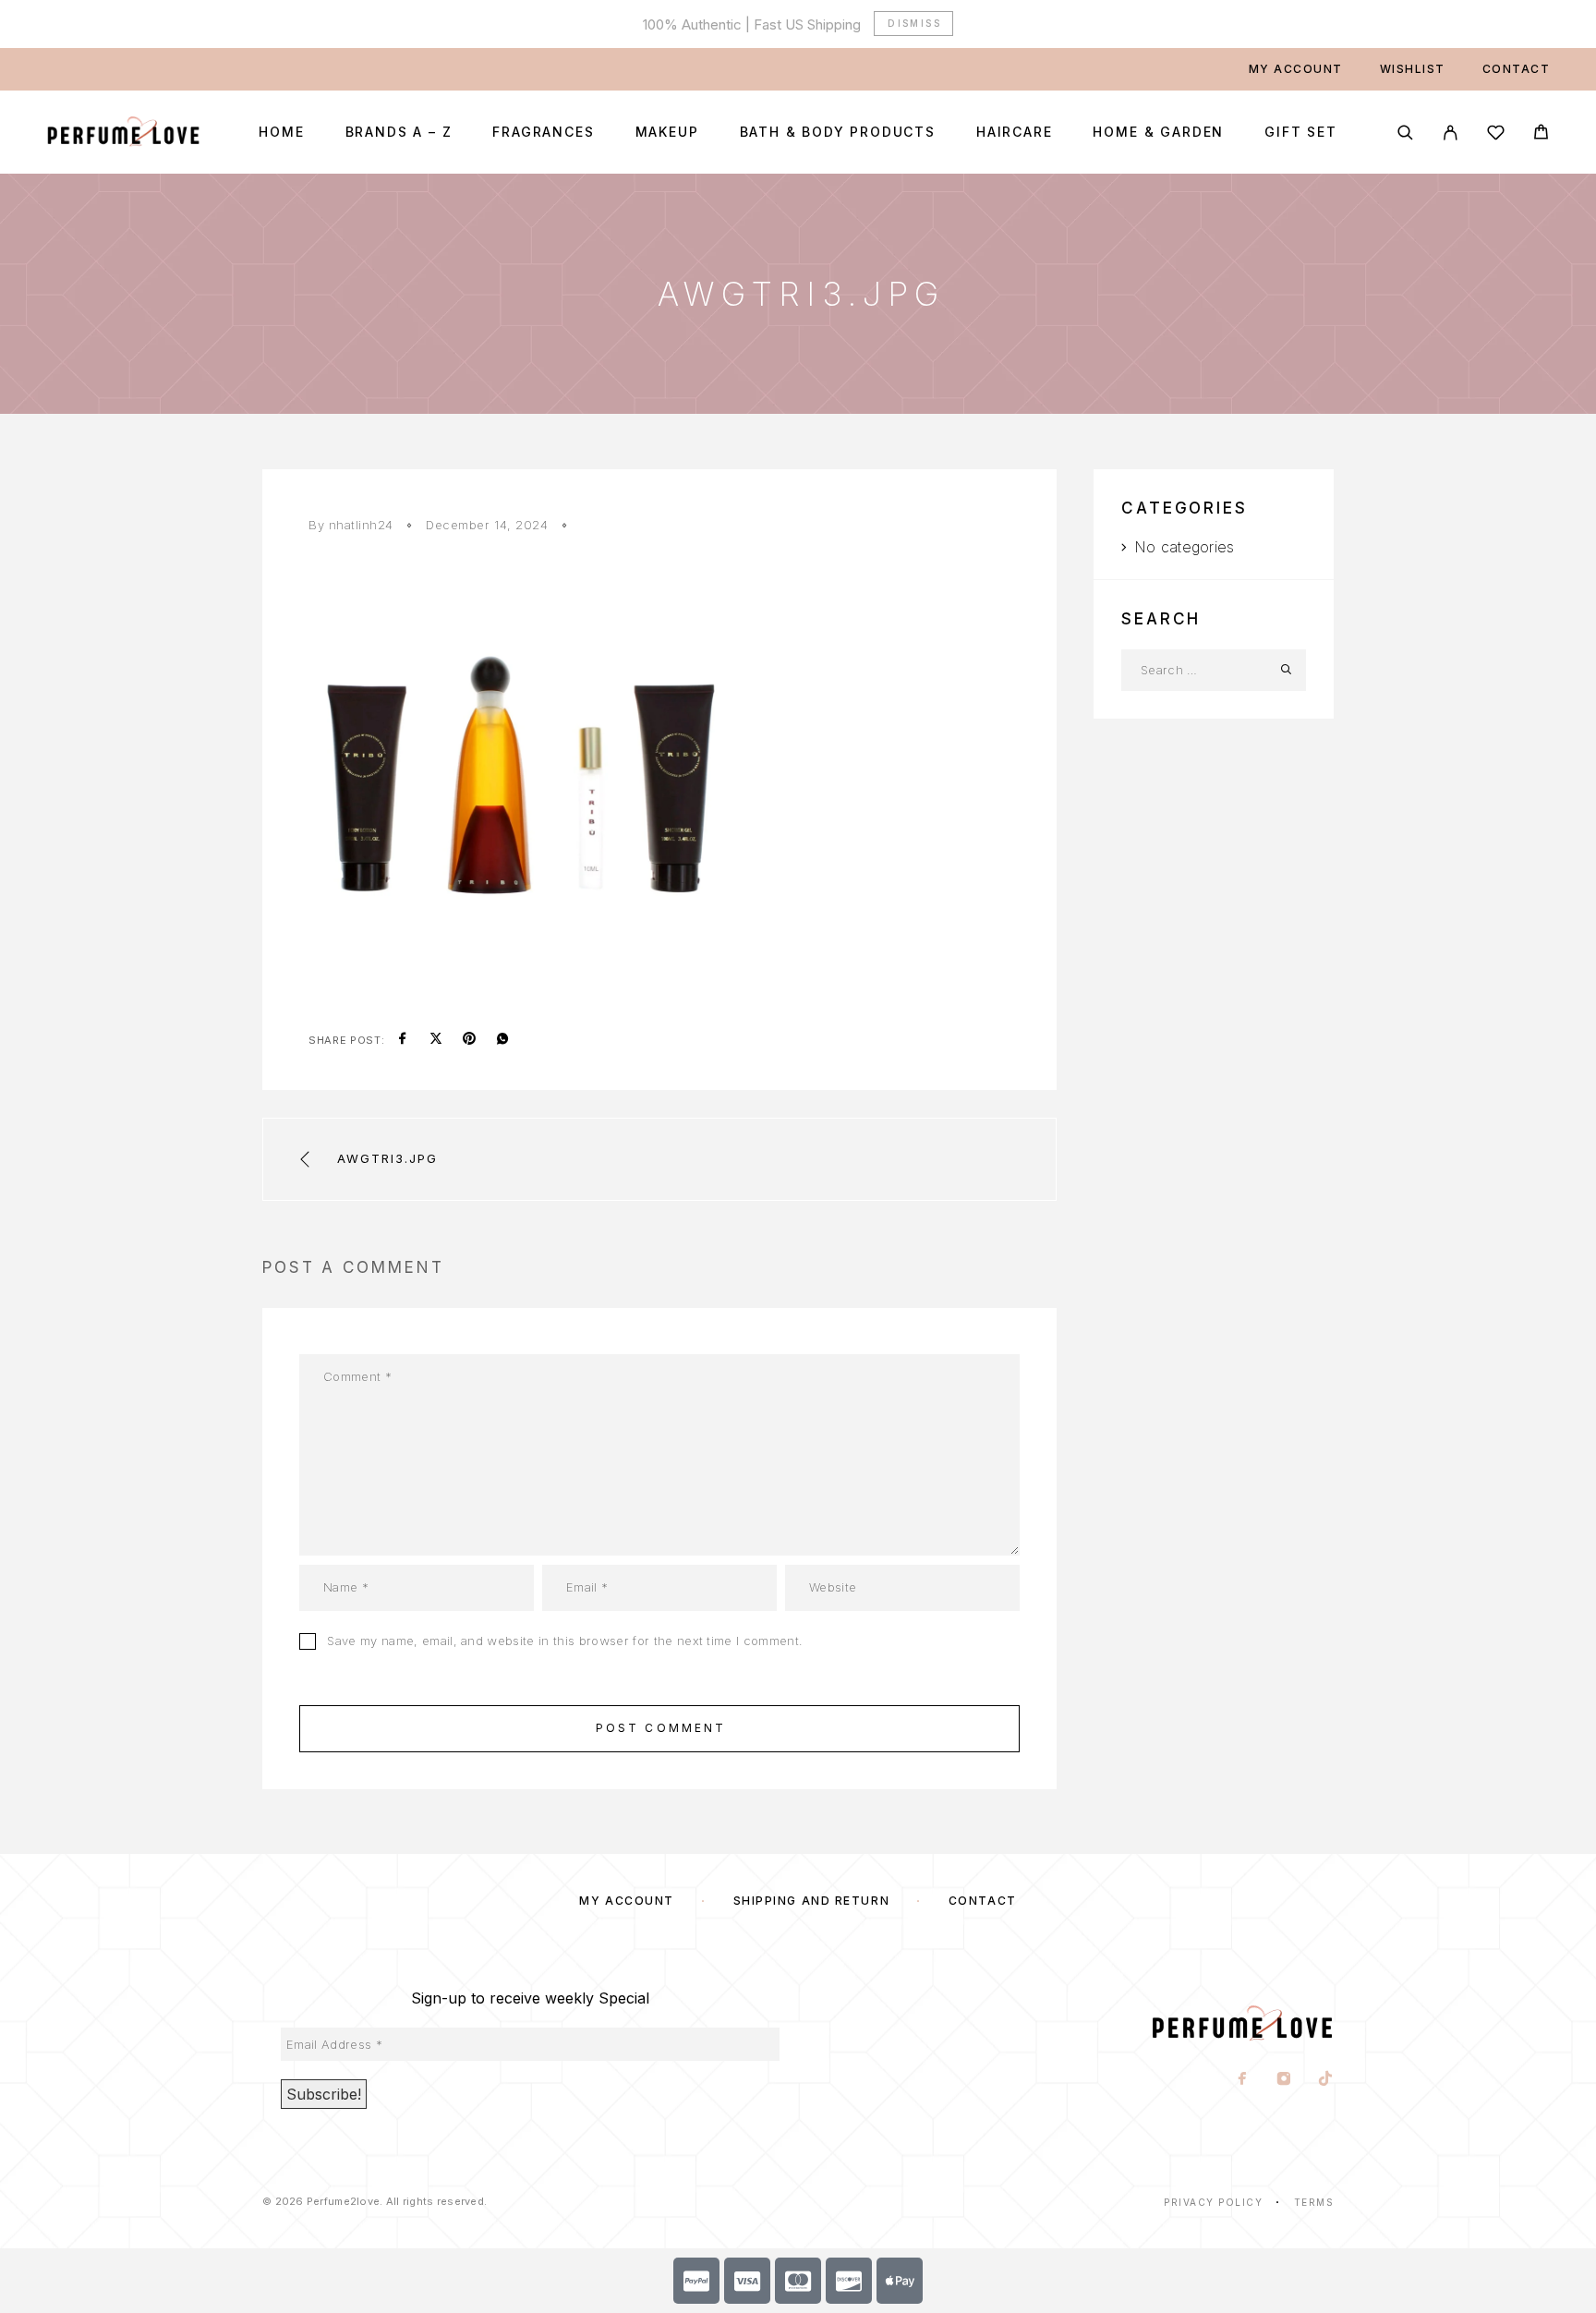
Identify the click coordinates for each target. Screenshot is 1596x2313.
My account (1296, 69)
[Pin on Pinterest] (469, 1040)
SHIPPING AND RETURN (812, 1901)
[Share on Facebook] (403, 1040)
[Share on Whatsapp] (502, 1040)
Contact (1517, 69)
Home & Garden (1158, 132)
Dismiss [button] (914, 23)
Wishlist (1413, 69)
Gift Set (1301, 132)
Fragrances (543, 132)
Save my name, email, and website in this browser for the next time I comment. (565, 1641)
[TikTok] (1326, 2080)
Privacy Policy (1213, 2202)
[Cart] (1541, 134)
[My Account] (1451, 133)
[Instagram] (1284, 2080)
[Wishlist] (1496, 135)
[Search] (1405, 133)
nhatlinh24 (361, 525)
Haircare (1015, 132)
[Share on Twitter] (436, 1040)
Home (281, 132)
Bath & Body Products (838, 132)
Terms (1314, 2202)
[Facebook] (1243, 2080)
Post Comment (661, 1728)
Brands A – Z (399, 132)
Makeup (667, 132)
